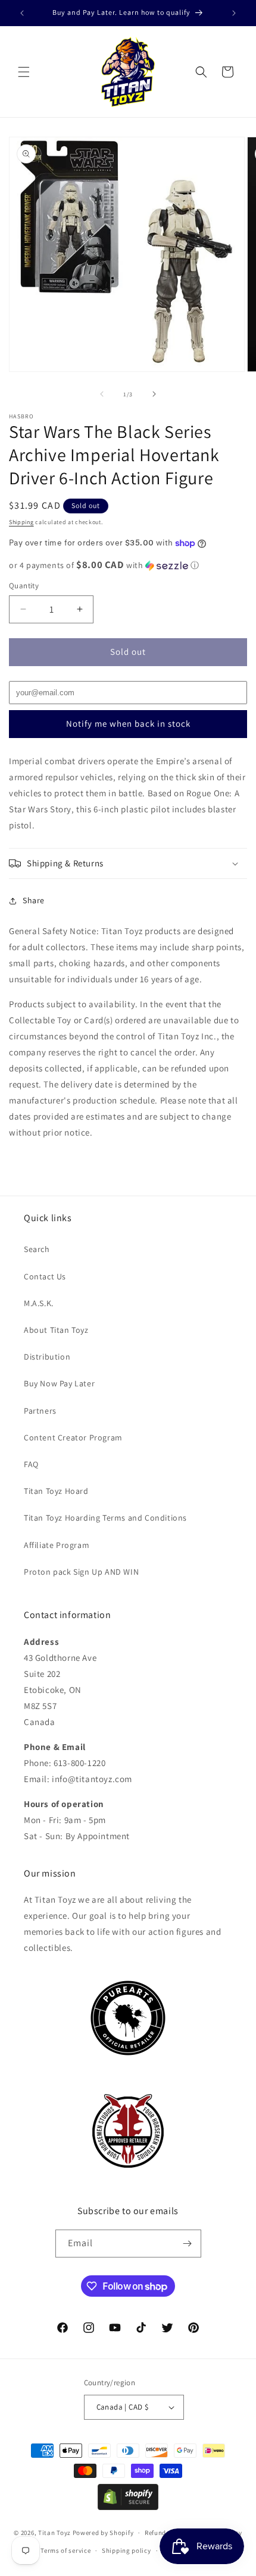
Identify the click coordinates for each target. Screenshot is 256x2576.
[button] (24, 72)
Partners (40, 1411)
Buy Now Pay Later (59, 1383)
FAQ (31, 1464)
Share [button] (34, 900)
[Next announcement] (234, 13)
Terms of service (65, 2550)
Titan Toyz (54, 2533)
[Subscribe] (188, 2244)
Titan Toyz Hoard (56, 1491)
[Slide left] (102, 394)
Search (37, 1249)
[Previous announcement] (22, 13)
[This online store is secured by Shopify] (128, 2507)
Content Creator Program (73, 1437)
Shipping (21, 522)
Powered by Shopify (103, 2533)
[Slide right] (154, 394)
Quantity (24, 586)
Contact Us (45, 1276)
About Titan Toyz (56, 1330)
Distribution (47, 1357)
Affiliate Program (57, 1545)
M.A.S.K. (39, 1303)
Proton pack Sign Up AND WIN (81, 1572)
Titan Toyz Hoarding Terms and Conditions (105, 1518)
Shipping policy (127, 2550)
